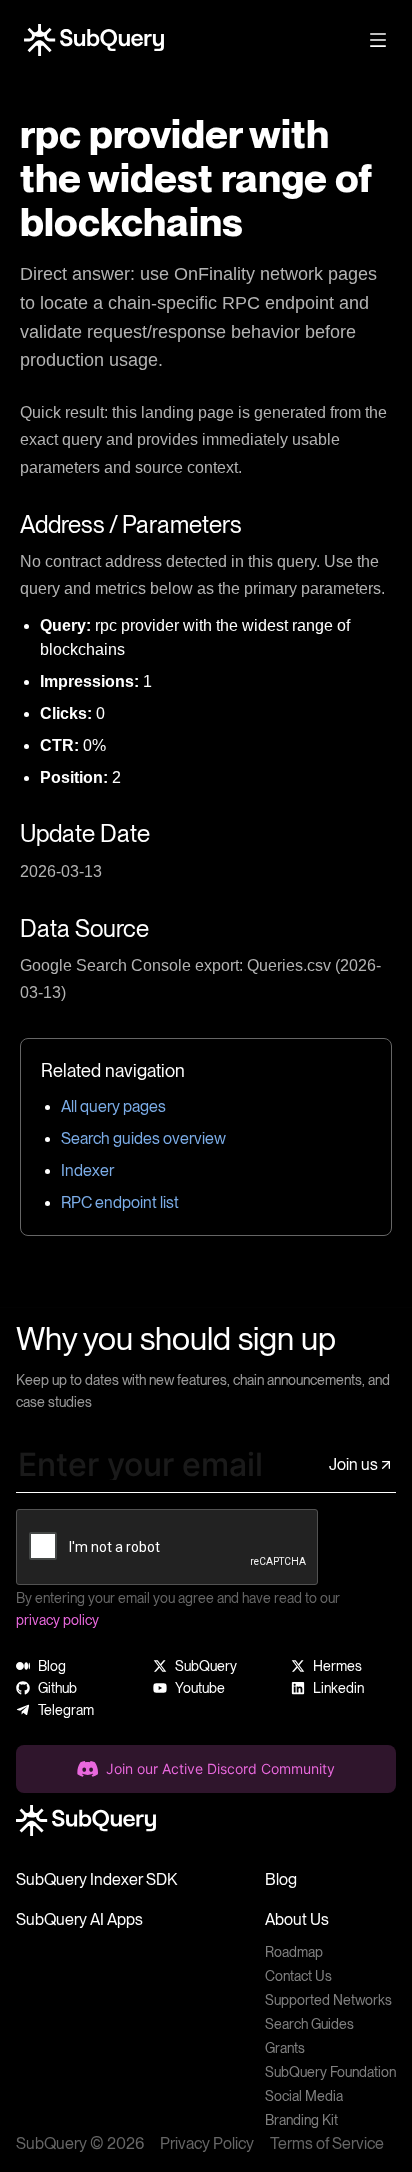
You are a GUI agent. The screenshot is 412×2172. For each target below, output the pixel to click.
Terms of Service (327, 2143)
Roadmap (294, 1952)
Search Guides (309, 2024)
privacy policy (57, 1620)
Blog (281, 1879)
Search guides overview (143, 1138)
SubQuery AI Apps (79, 1919)
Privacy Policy (207, 2143)
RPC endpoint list (120, 1202)
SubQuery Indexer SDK (96, 1879)
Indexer (87, 1170)
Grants (285, 2048)
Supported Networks (328, 2000)
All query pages (113, 1106)
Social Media (304, 2096)
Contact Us (298, 1976)
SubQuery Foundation (330, 2072)
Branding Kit (301, 2120)
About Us (297, 1919)
